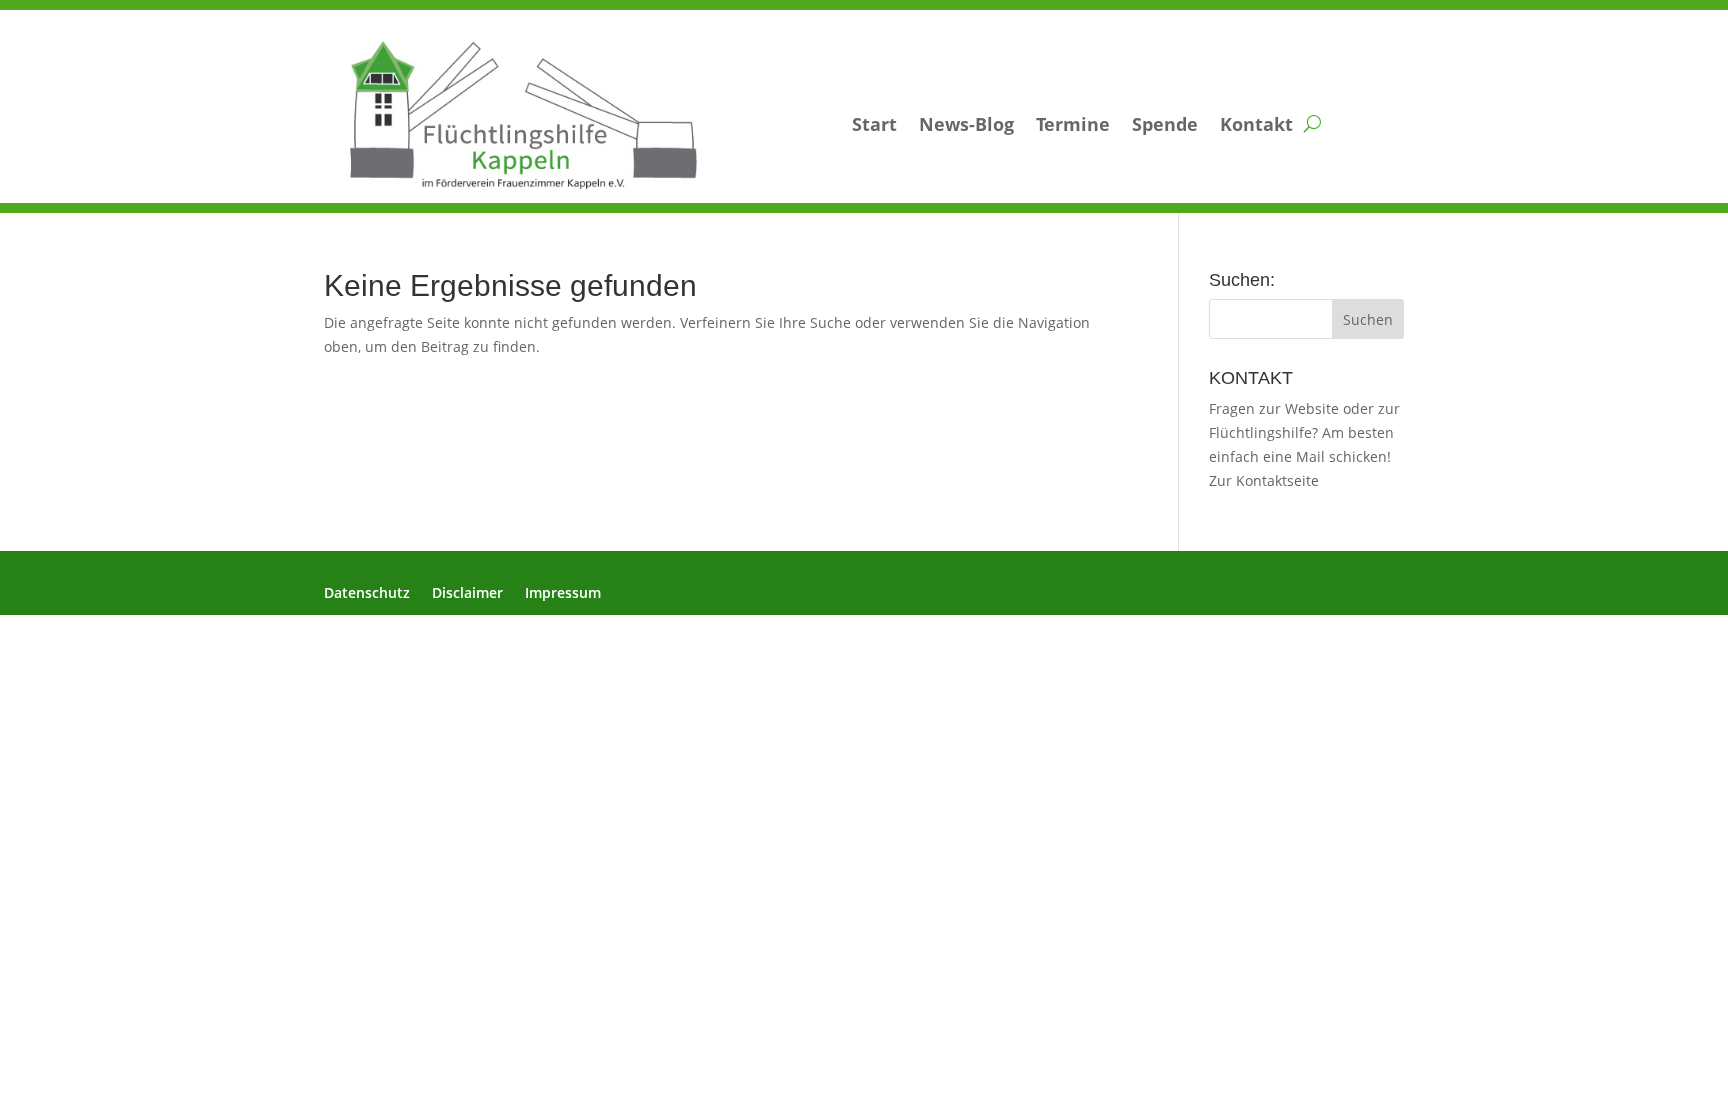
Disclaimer (467, 594)
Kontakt (1256, 124)
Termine (1073, 124)
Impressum (563, 594)
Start (874, 124)
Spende (1165, 124)
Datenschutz (367, 594)
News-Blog (966, 124)
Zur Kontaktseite (1264, 480)
